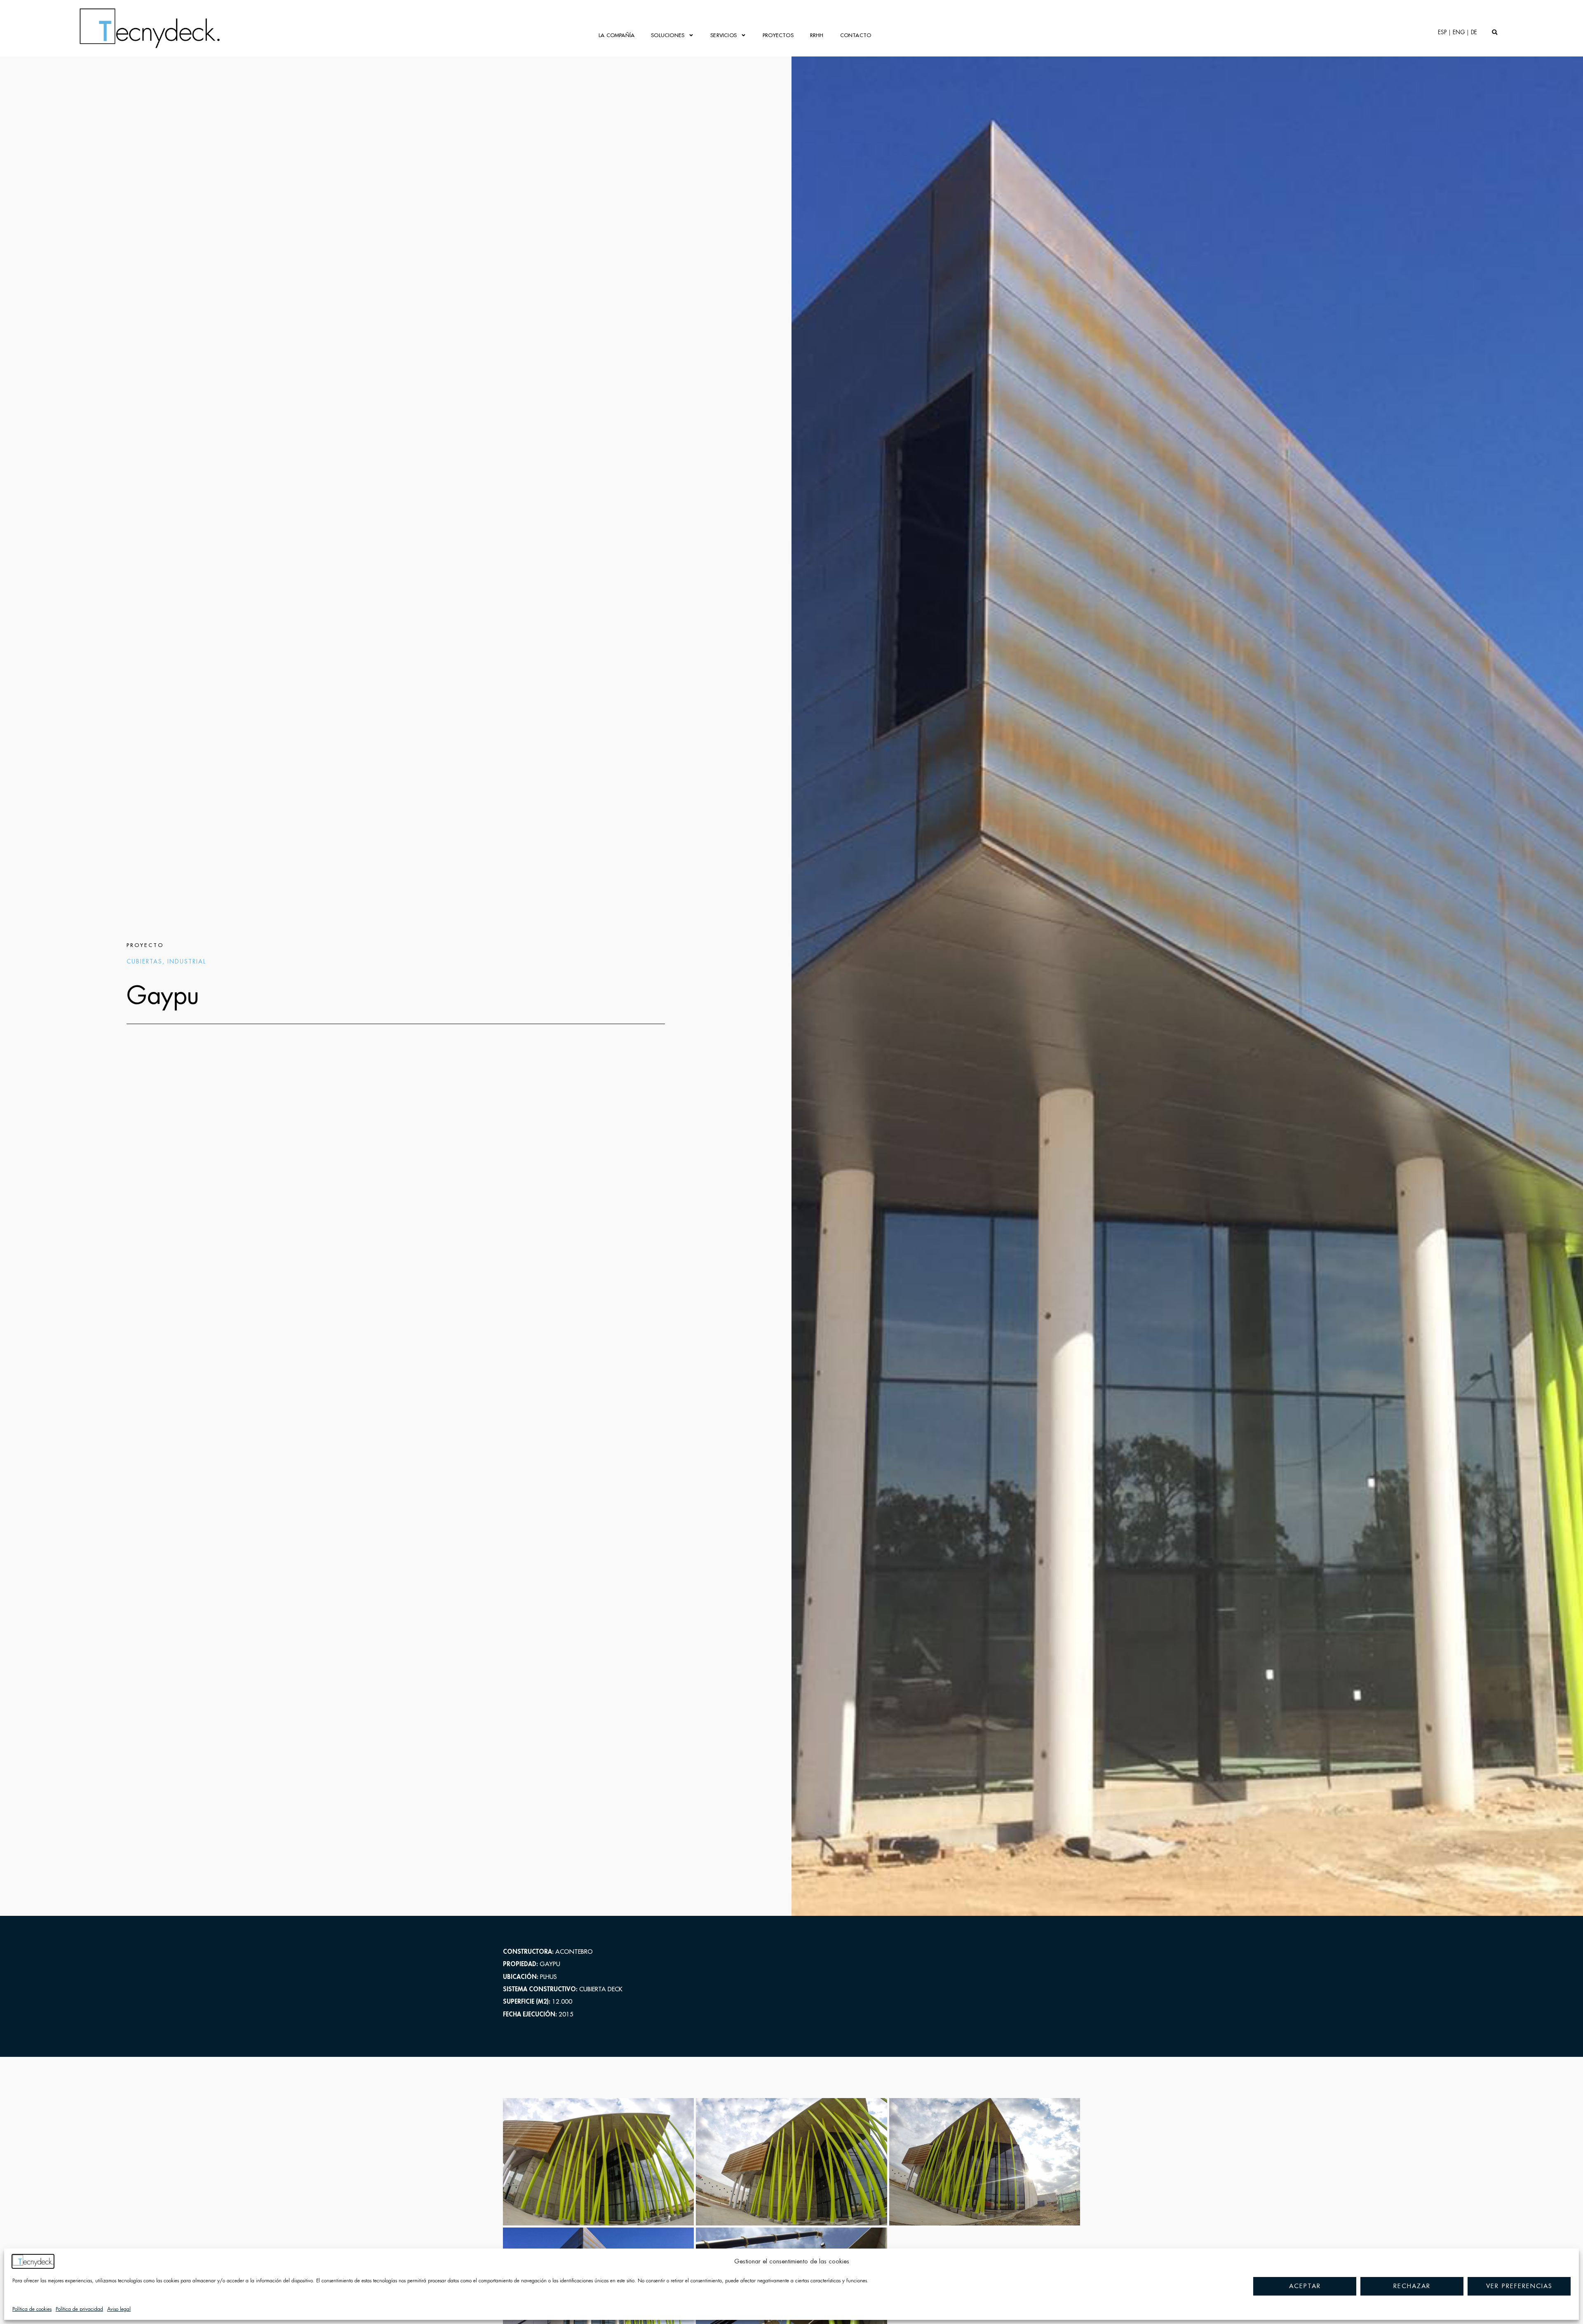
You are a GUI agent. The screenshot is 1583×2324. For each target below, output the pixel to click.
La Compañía (617, 35)
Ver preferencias (1519, 2286)
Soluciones (668, 35)
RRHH (817, 35)
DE (1474, 32)
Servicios (723, 35)
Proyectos (778, 35)
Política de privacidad (79, 2309)
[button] (1495, 32)
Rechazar (1412, 2286)
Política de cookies (32, 2309)
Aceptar (1305, 2286)
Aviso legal (119, 2309)
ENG (1459, 32)
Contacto (856, 35)
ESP (1442, 32)
